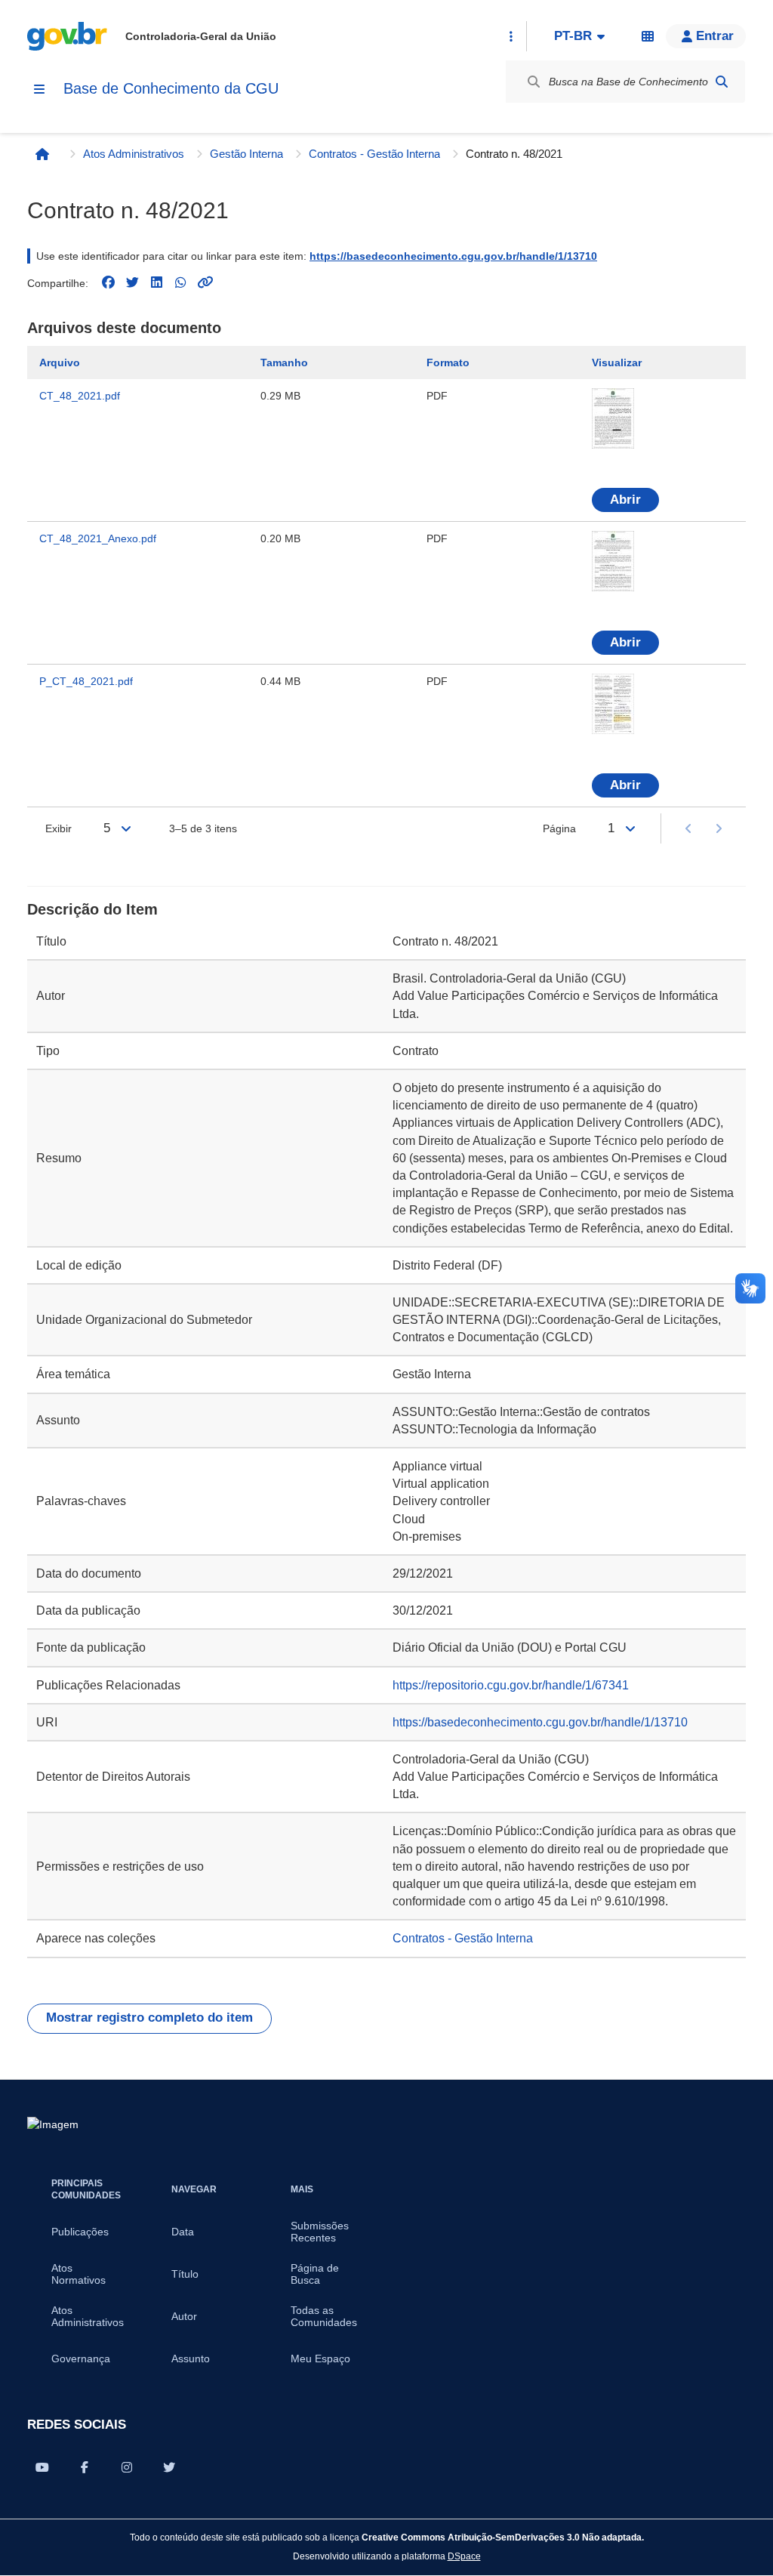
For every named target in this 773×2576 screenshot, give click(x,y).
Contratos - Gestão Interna (374, 154)
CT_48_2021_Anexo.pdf (98, 538)
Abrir (625, 500)
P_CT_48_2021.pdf (86, 681)
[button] (706, 36)
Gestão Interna (246, 154)
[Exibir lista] (126, 828)
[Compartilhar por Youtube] (42, 2467)
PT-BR (573, 36)
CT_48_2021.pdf (80, 396)
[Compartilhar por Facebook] (85, 2467)
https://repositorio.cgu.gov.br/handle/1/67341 (511, 1685)
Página (559, 828)
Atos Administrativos (134, 154)
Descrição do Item (92, 909)
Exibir (59, 828)
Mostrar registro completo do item (149, 2018)
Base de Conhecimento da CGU (171, 88)
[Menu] (39, 89)
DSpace (464, 2556)
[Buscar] (722, 82)
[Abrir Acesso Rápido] (511, 36)
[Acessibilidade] (648, 36)
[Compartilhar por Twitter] (169, 2467)
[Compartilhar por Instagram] (127, 2467)
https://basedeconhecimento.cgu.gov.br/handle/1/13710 (453, 256)
